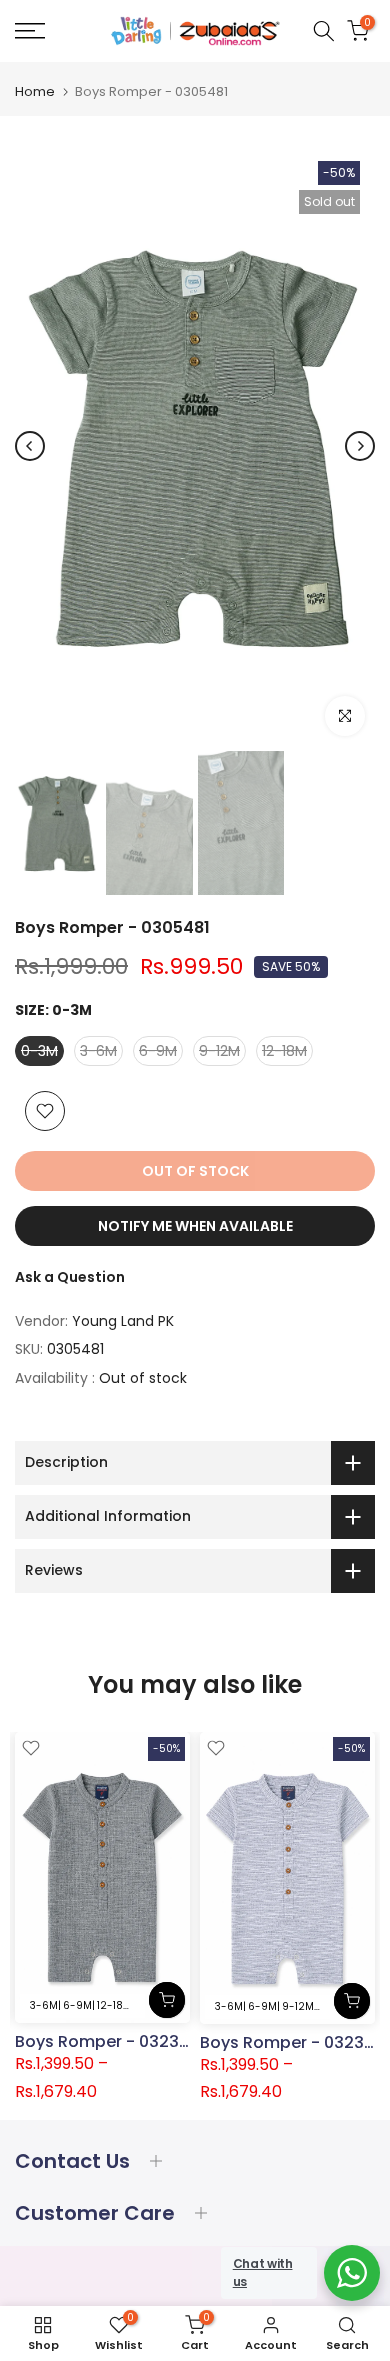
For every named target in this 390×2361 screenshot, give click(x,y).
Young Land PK (123, 1321)
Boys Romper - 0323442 (113, 2041)
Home (35, 91)
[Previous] (30, 446)
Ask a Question (70, 1277)
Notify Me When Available (195, 1226)
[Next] (360, 446)
